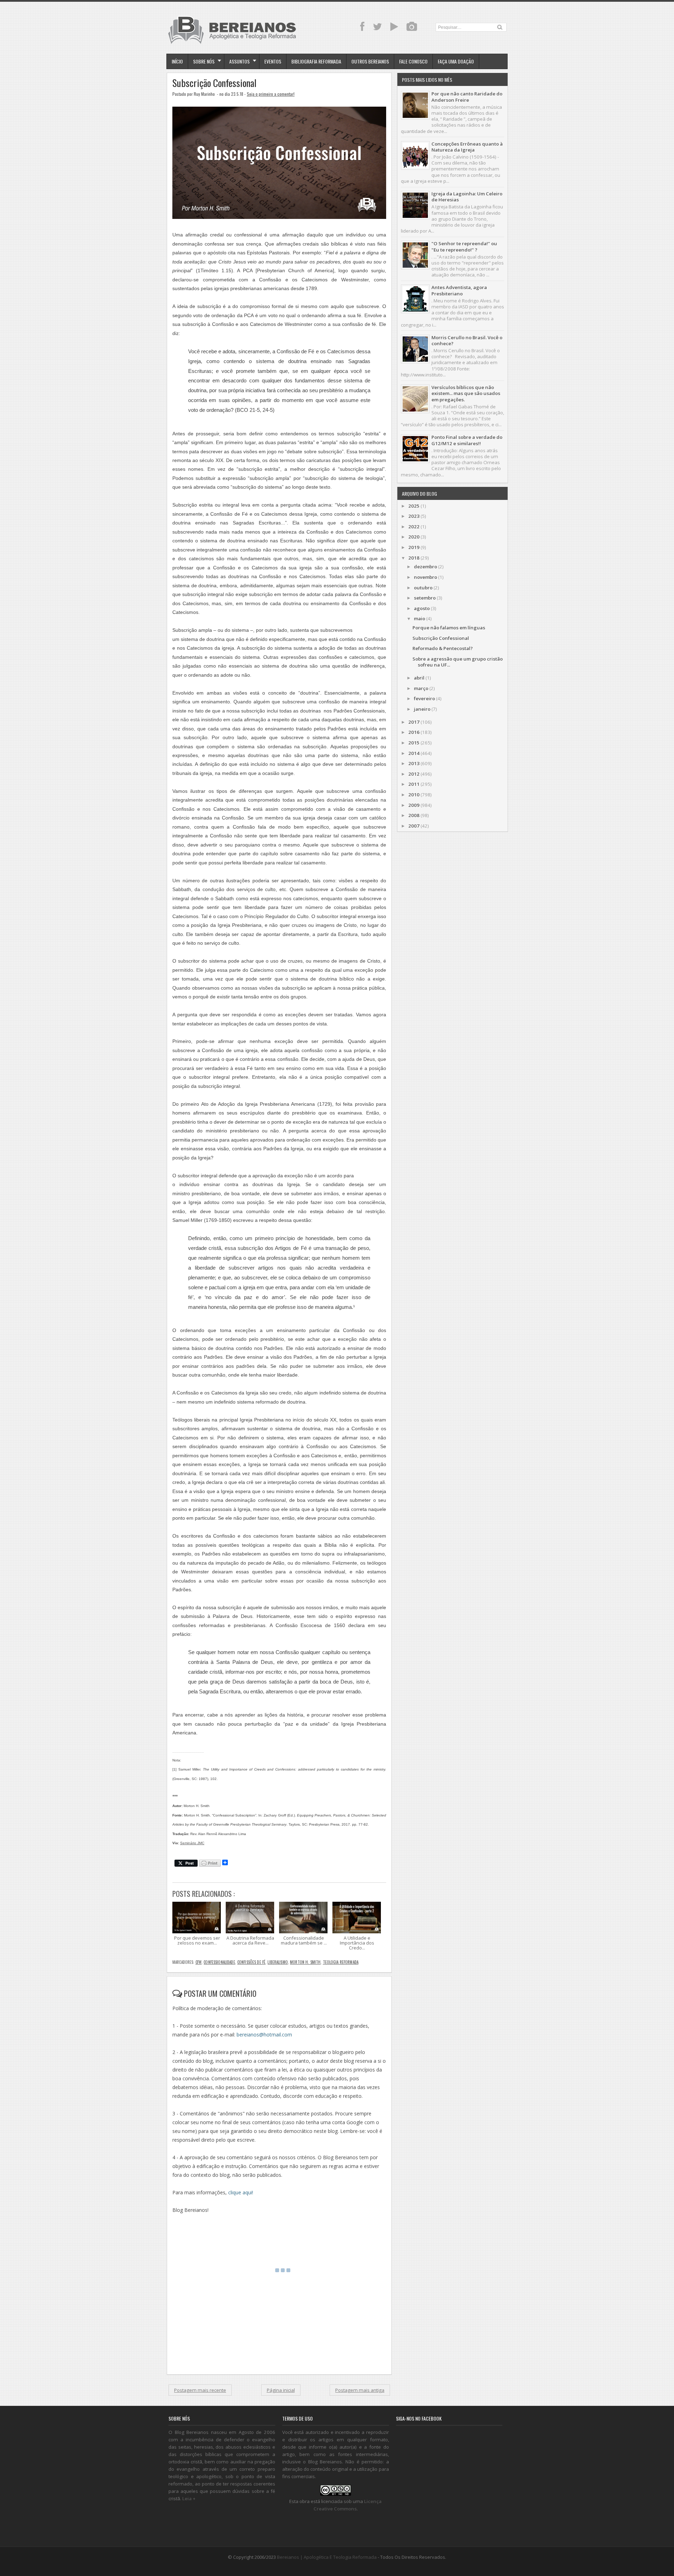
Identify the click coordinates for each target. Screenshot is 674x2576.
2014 (414, 753)
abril (419, 678)
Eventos (273, 61)
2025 (414, 506)
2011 (414, 784)
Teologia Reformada (341, 1962)
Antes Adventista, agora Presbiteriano (459, 290)
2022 (414, 527)
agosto (422, 608)
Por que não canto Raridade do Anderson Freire (467, 97)
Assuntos (239, 61)
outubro (423, 588)
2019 (414, 547)
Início (177, 61)
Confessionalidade (219, 1962)
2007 (414, 826)
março (421, 688)
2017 (414, 722)
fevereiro (424, 698)
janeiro (422, 709)
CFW (199, 1962)
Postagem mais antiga (360, 2390)
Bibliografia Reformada (316, 61)
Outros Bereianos (370, 61)
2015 (414, 743)
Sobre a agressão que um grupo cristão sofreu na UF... (458, 662)
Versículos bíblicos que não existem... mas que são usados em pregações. (466, 393)
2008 (414, 815)
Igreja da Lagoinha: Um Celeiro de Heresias (467, 197)
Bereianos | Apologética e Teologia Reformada (327, 2557)
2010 (414, 795)
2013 (414, 763)
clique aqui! (241, 2192)
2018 (414, 558)
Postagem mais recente (200, 2390)
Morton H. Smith (305, 1962)
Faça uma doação (456, 61)
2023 (414, 516)
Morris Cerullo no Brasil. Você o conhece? (467, 340)
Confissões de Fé (251, 1962)
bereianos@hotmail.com (264, 2035)
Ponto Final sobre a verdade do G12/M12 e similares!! (467, 440)
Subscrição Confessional (214, 83)
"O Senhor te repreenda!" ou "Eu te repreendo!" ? (464, 246)
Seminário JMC (192, 1843)
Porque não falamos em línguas (449, 628)
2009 (414, 805)
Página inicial (281, 2390)
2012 (414, 774)
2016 (414, 732)
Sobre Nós (204, 61)
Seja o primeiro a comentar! (271, 94)
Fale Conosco (413, 61)
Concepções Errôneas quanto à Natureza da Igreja (467, 147)
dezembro (425, 567)
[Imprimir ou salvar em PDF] (210, 1864)
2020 (414, 537)
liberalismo (278, 1962)
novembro (425, 577)
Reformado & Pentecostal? (443, 648)
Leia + (189, 2498)
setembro (425, 598)
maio (419, 618)
